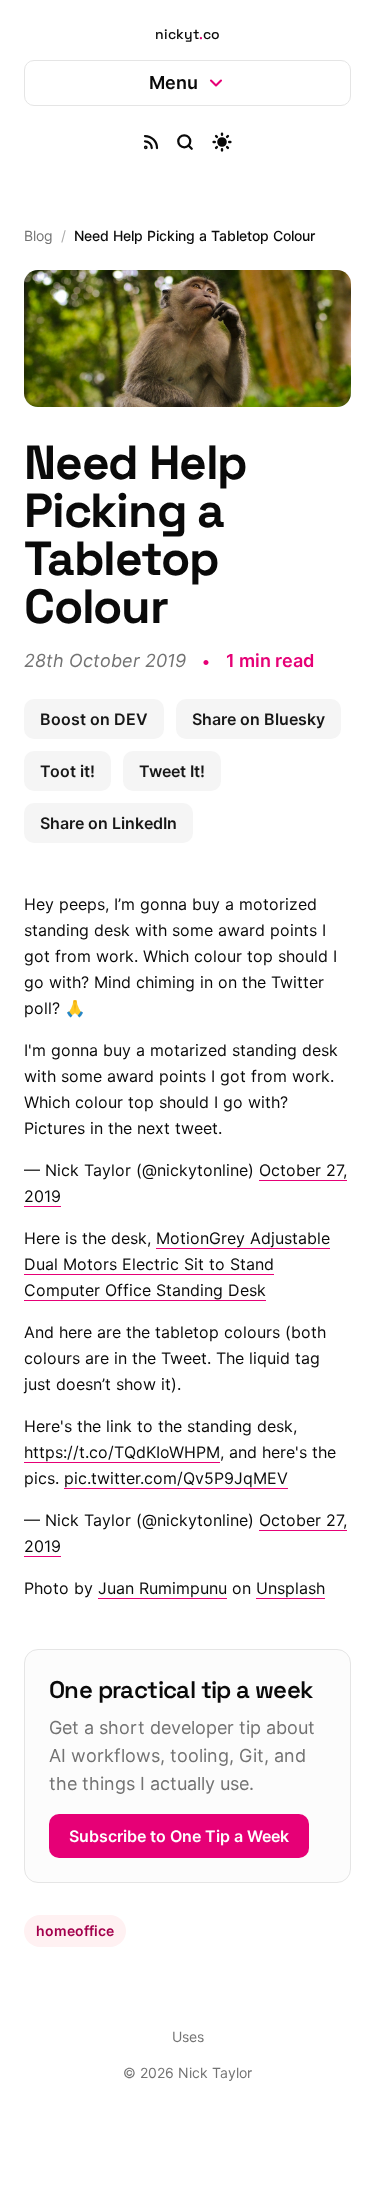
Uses (180, 2090)
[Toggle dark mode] (214, 142)
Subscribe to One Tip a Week (179, 1890)
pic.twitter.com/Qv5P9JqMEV (176, 1472)
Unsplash (290, 1582)
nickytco (187, 34)
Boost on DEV (94, 713)
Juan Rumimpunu (162, 1582)
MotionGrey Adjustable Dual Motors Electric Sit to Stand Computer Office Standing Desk (177, 1258)
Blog (38, 235)
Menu (166, 82)
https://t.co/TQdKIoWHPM (122, 1446)
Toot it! (244, 765)
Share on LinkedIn (218, 817)
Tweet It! (73, 817)
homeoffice (75, 1984)
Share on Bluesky (106, 765)
